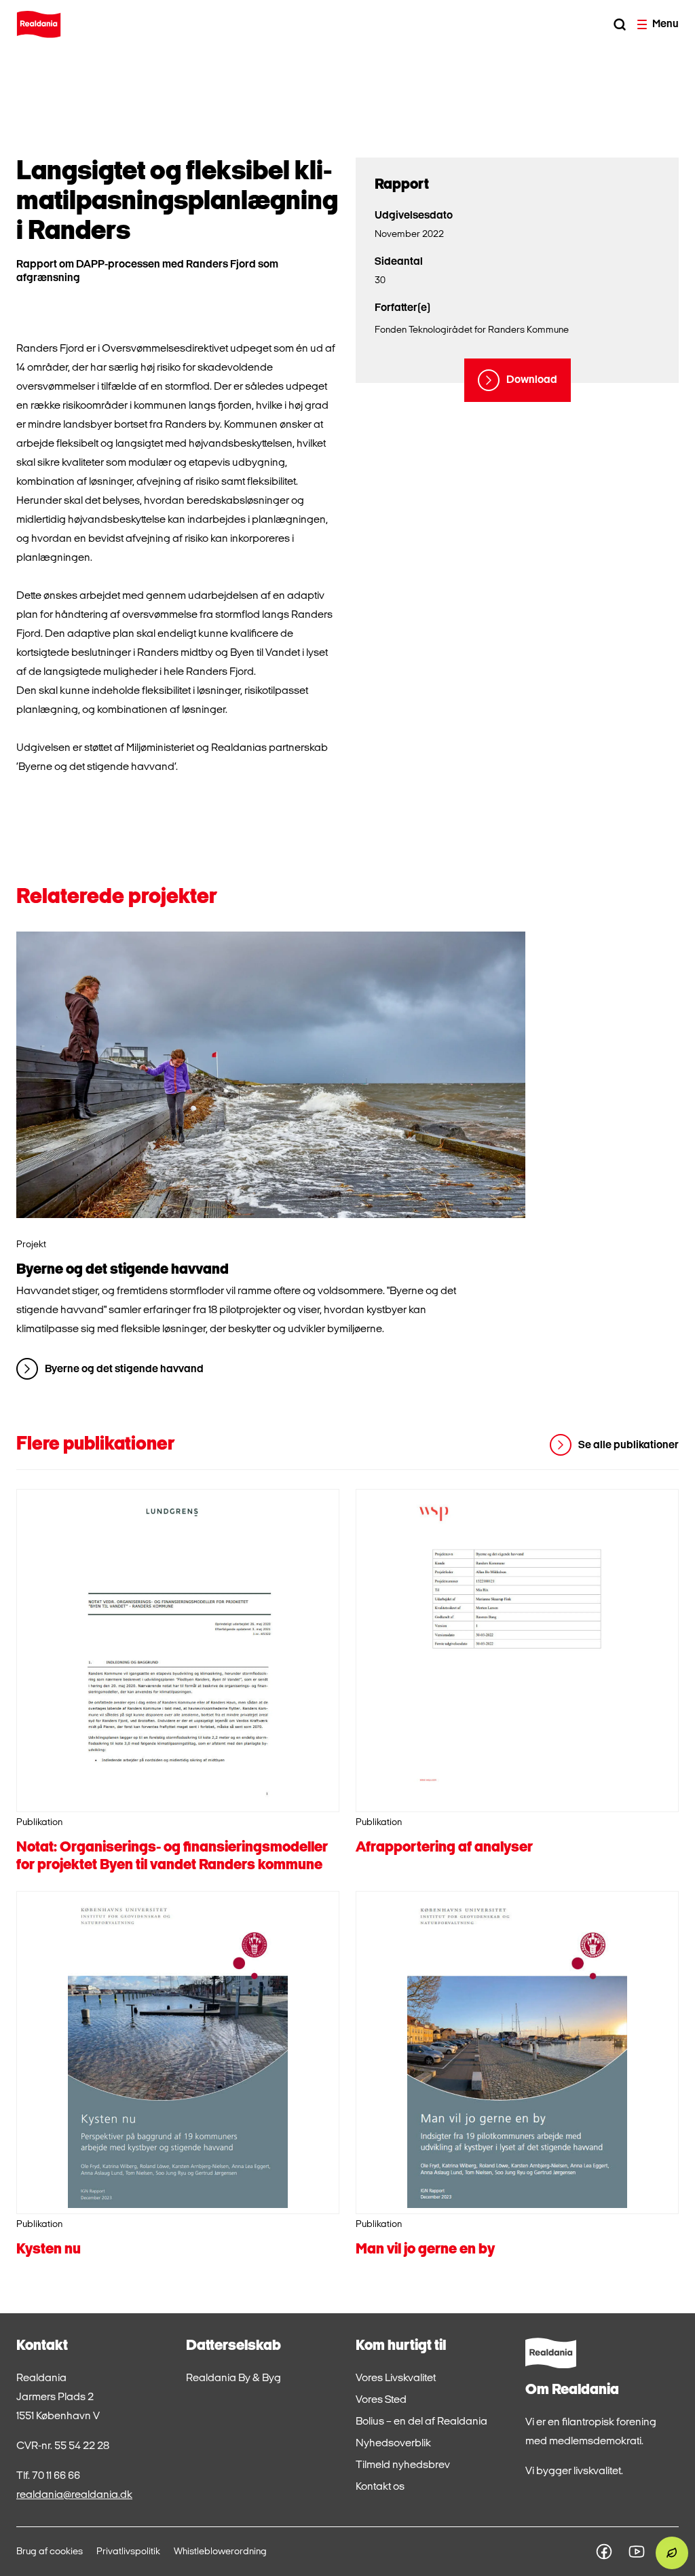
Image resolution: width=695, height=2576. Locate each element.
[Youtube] (637, 2552)
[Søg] (620, 24)
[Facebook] (604, 2552)
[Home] (39, 24)
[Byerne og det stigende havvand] (271, 1075)
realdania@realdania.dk (74, 2495)
